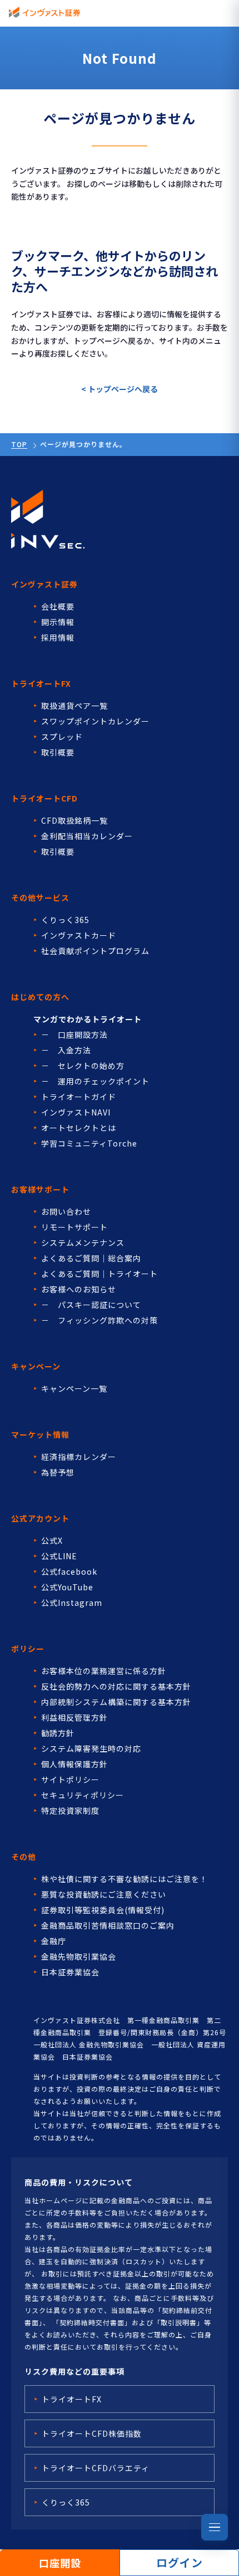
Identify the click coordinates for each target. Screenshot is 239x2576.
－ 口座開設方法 (74, 1035)
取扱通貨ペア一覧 (74, 706)
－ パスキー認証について (91, 1305)
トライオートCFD (44, 798)
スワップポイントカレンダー (95, 721)
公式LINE (59, 1556)
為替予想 (58, 1472)
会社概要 (58, 606)
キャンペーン (36, 1366)
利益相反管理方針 (74, 1717)
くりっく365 (65, 920)
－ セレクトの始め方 (83, 1066)
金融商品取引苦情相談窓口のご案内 (108, 1925)
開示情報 (58, 622)
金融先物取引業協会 (79, 1956)
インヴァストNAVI (76, 1112)
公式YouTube (67, 1587)
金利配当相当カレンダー (87, 836)
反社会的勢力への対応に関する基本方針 (116, 1686)
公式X (52, 1540)
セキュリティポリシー (83, 1795)
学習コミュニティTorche (89, 1143)
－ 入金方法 (66, 1050)
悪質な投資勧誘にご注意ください (104, 1894)
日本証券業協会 (70, 1972)
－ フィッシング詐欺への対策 (99, 1320)
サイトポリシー (70, 1779)
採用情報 (58, 637)
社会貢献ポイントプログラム (95, 951)
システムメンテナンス (83, 1243)
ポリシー (28, 1649)
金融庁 (54, 1941)
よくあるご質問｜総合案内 (91, 1258)
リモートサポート (74, 1227)
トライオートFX (41, 683)
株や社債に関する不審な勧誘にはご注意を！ (125, 1879)
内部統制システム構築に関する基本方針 (116, 1702)
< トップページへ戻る (120, 389)
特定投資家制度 (70, 1811)
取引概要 (58, 752)
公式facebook (69, 1571)
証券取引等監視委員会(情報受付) (103, 1910)
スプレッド (62, 737)
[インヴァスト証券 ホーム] (44, 12)
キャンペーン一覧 (74, 1388)
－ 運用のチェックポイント (95, 1081)
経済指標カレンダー (79, 1457)
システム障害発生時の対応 (91, 1748)
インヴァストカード (79, 935)
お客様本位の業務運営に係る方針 (104, 1671)
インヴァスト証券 (44, 584)
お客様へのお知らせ (79, 1289)
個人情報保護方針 (74, 1764)
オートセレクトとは (79, 1128)
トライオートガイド (79, 1097)
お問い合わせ (66, 1211)
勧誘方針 (58, 1733)
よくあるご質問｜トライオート (99, 1274)
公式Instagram (72, 1603)
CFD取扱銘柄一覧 (74, 820)
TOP (19, 444)
